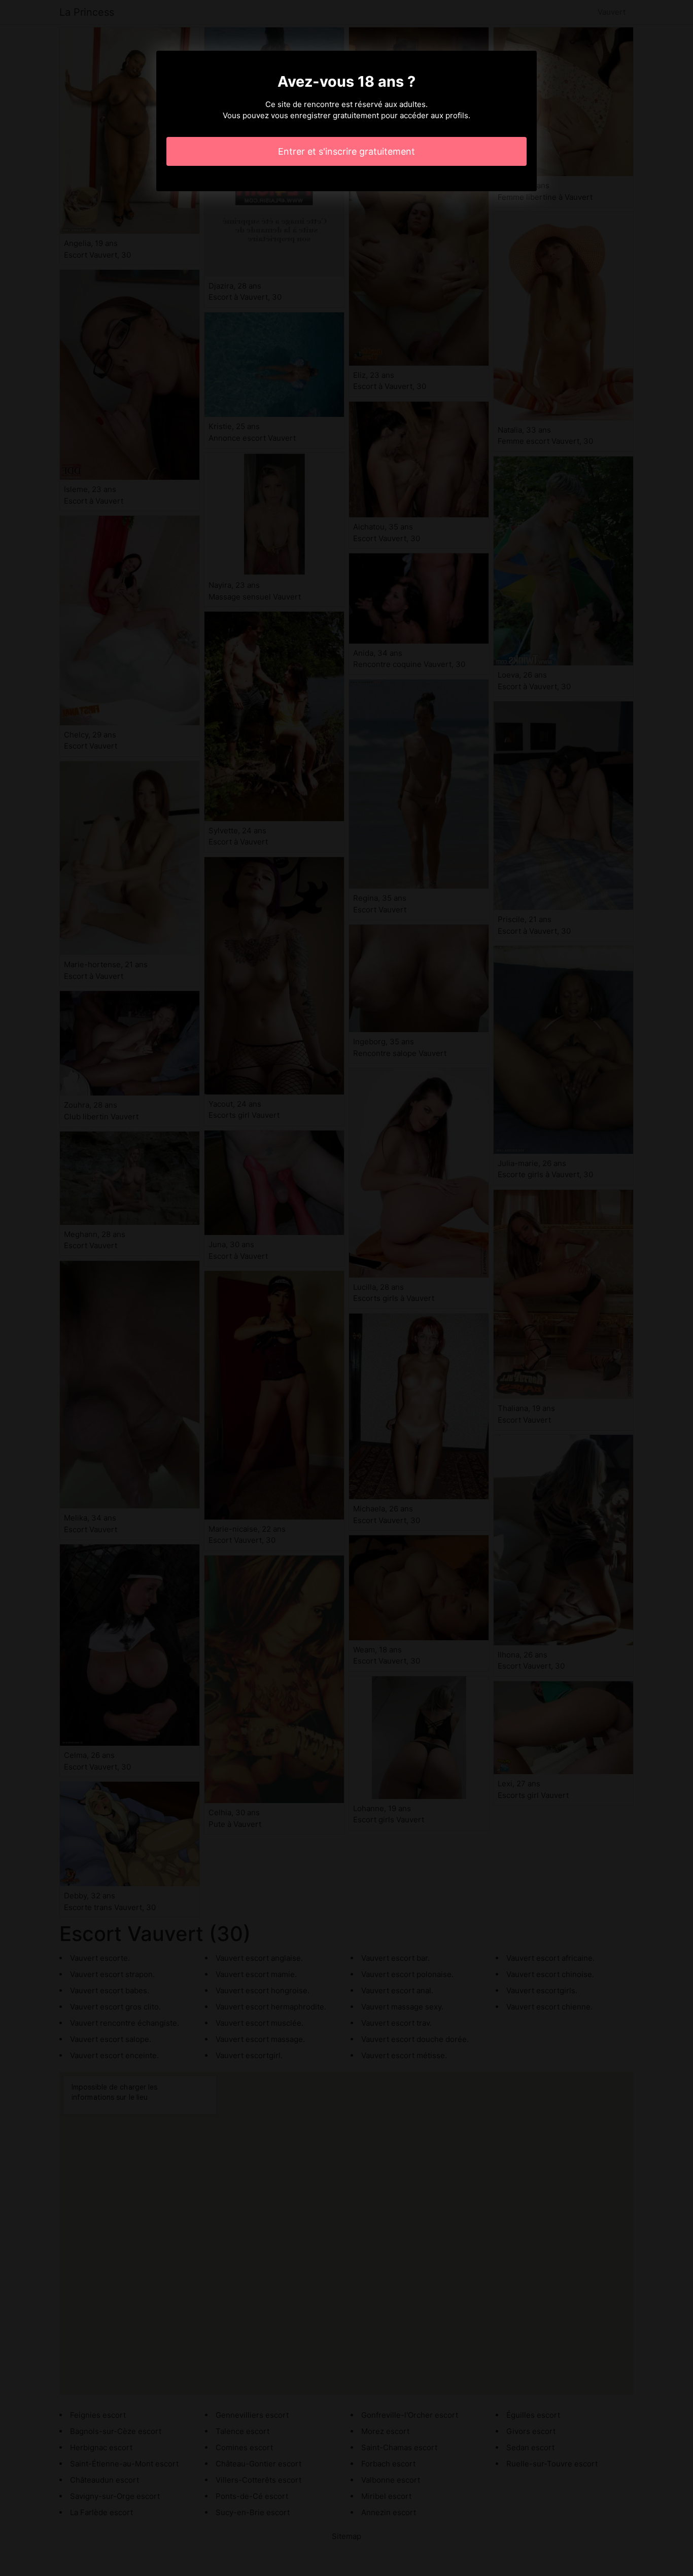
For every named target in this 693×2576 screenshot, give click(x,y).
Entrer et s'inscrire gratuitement (346, 151)
